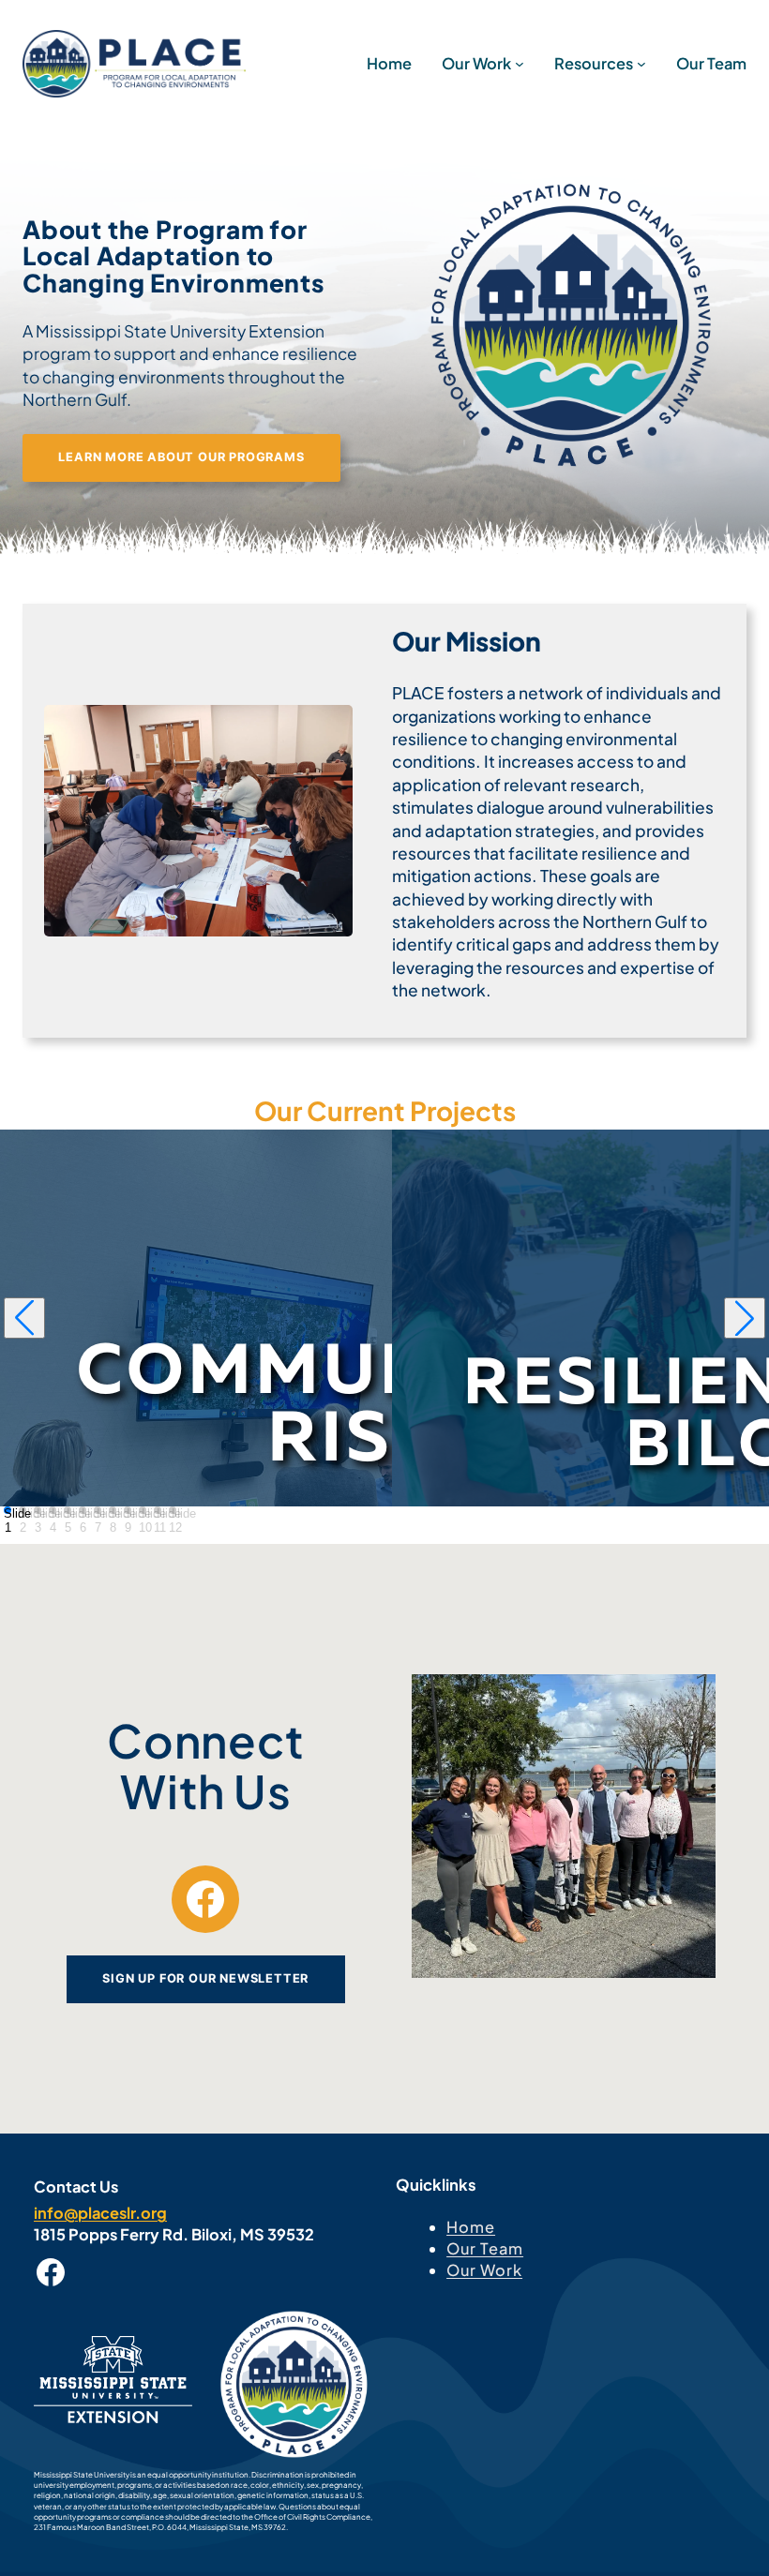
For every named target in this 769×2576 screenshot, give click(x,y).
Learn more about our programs (181, 457)
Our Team (485, 2248)
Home (471, 2227)
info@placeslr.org (100, 2213)
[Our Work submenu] (520, 64)
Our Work (484, 2270)
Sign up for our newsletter (205, 1978)
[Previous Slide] (24, 1318)
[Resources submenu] (641, 64)
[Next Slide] (745, 1318)
